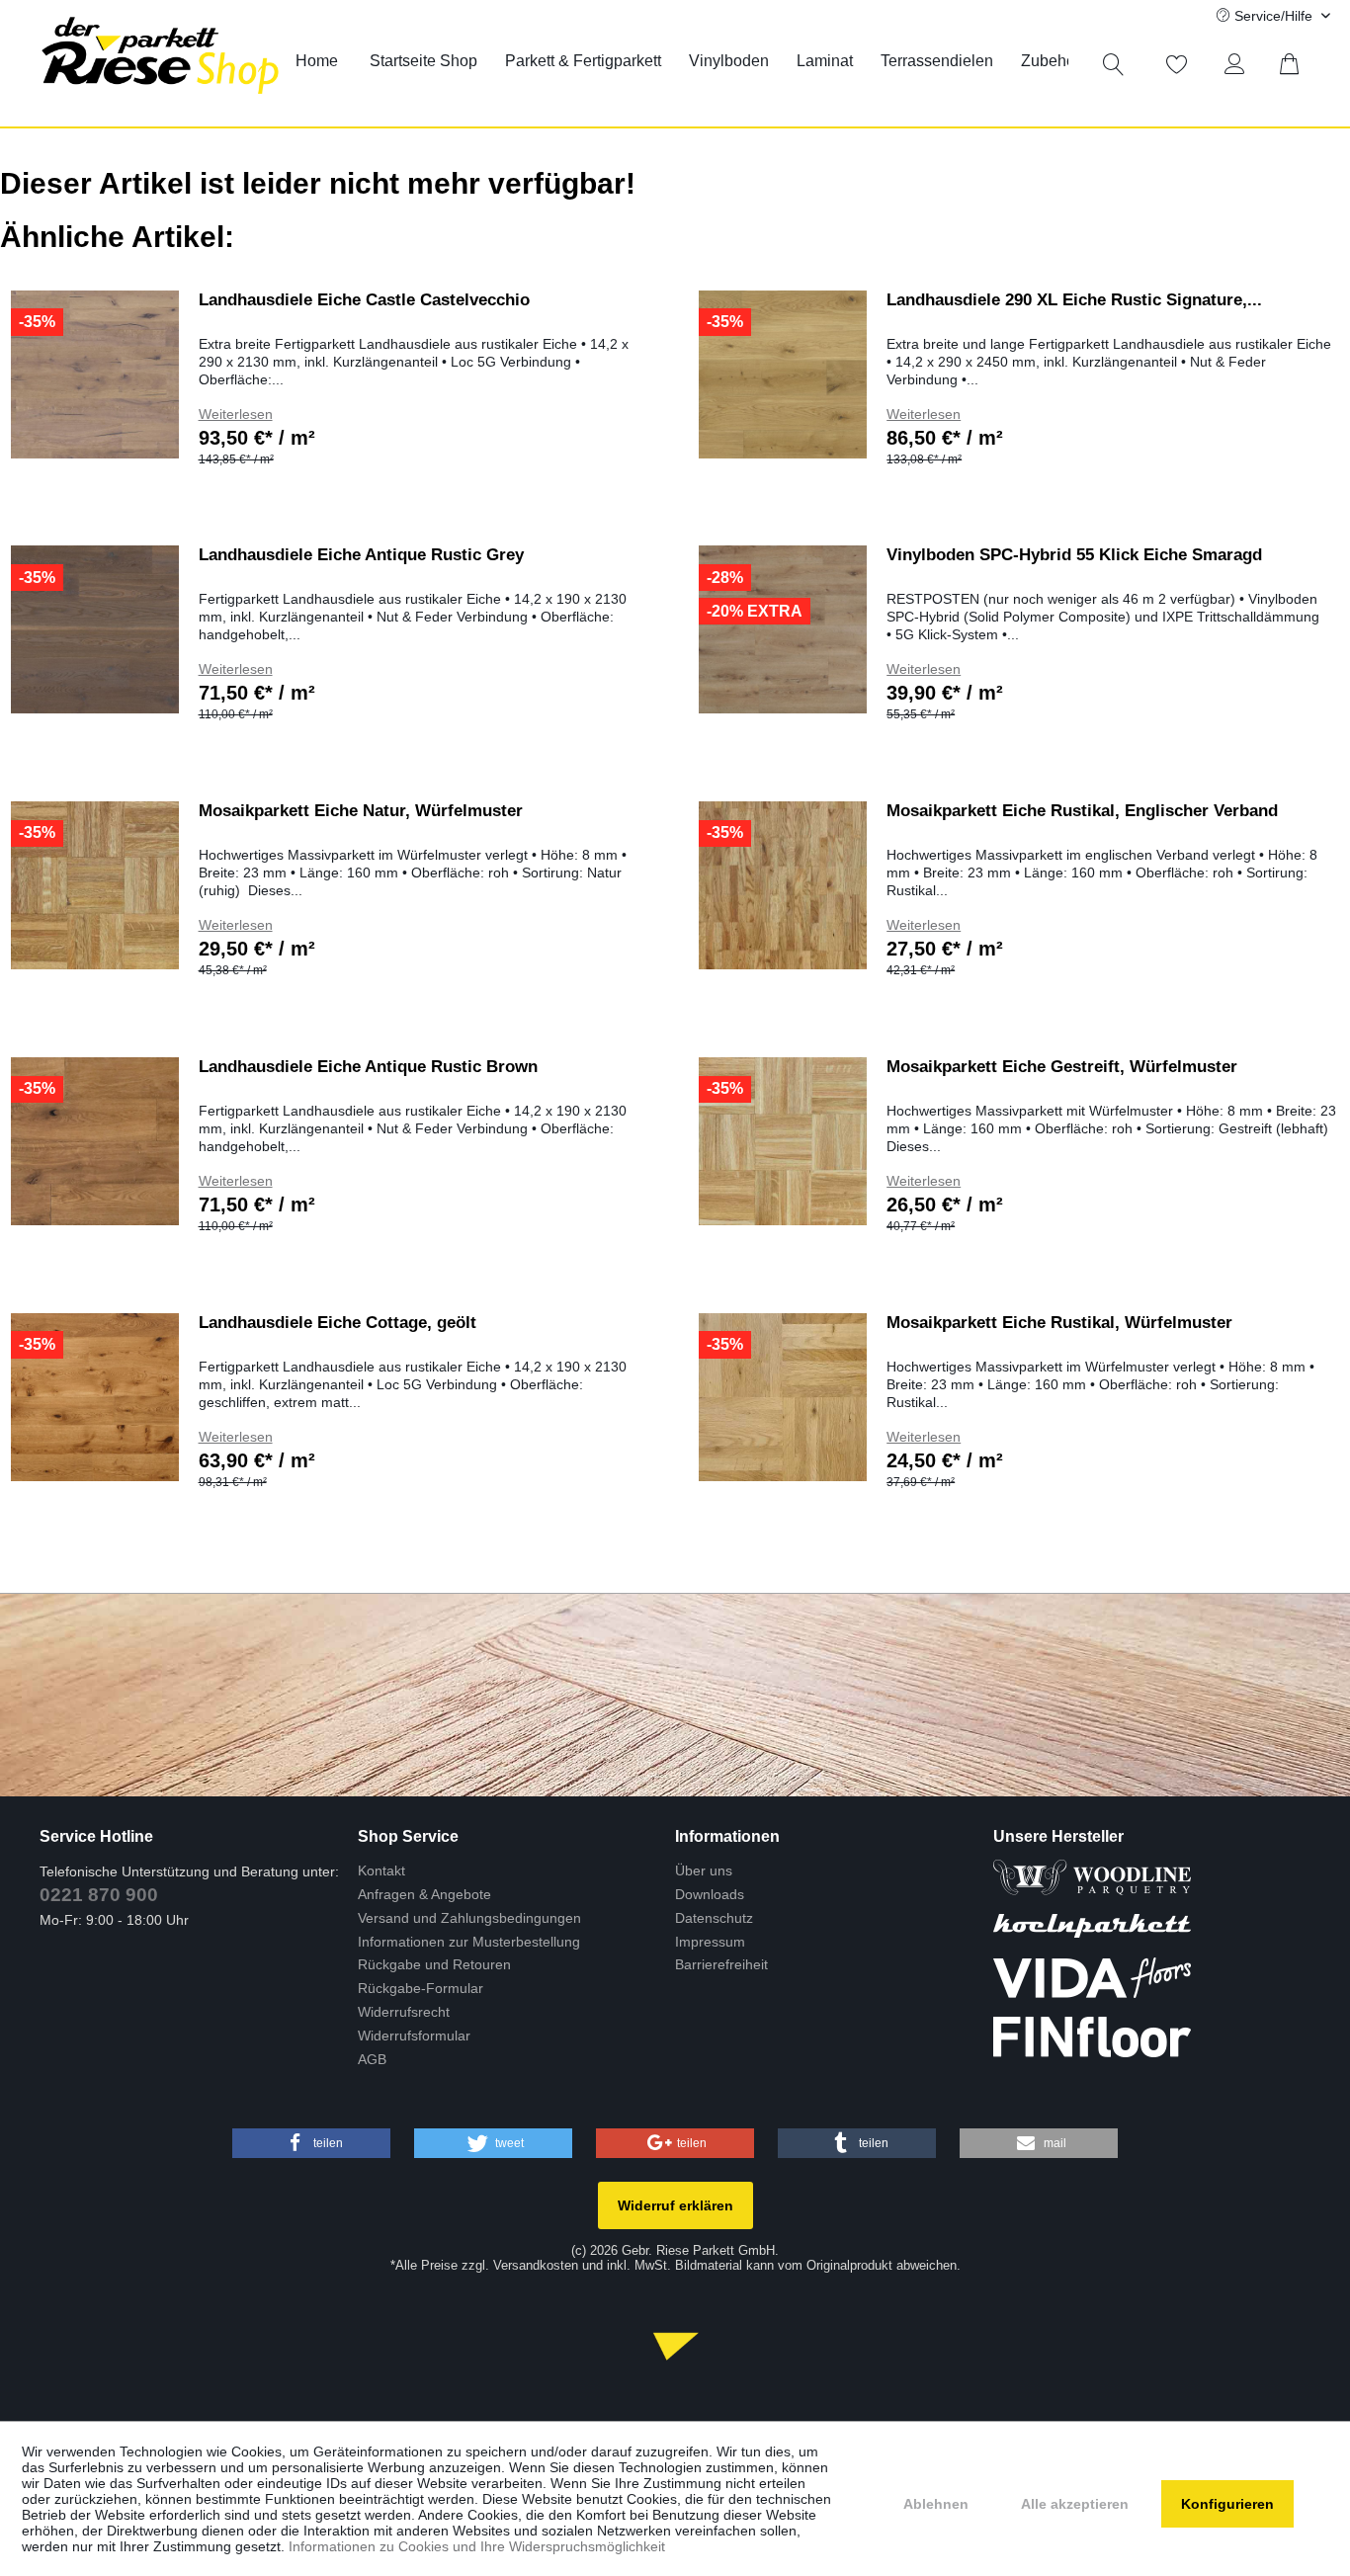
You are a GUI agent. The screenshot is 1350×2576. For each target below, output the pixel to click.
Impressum (710, 1942)
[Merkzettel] (1177, 64)
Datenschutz (714, 1918)
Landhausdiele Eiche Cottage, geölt (337, 1323)
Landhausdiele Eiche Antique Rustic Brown (368, 1067)
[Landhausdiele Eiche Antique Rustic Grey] (95, 629)
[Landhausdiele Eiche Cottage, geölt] (95, 1397)
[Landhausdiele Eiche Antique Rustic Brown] (95, 1141)
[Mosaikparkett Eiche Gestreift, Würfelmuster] (783, 1141)
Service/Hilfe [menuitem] (1273, 16)
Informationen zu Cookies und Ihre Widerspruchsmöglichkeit (477, 2546)
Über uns (704, 1870)
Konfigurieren (1227, 2504)
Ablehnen (936, 2504)
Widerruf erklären (675, 2205)
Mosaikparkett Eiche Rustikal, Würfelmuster (1059, 1323)
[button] (311, 2143)
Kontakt (381, 1870)
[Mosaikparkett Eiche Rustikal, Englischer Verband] (783, 885)
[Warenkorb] (1301, 64)
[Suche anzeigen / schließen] (1114, 64)
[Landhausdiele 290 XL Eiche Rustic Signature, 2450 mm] (783, 374)
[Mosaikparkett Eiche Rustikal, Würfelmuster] (783, 1397)
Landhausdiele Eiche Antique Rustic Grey (361, 555)
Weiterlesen (236, 414)
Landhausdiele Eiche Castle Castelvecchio (364, 300)
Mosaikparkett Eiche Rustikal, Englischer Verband (1082, 811)
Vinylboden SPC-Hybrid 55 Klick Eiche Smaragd (1074, 555)
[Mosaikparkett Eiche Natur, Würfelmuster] (95, 885)
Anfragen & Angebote (424, 1894)
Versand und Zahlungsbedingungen (469, 1918)
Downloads (710, 1894)
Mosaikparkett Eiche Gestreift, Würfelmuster (1062, 1067)
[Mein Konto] (1239, 64)
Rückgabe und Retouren (434, 1964)
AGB (372, 2059)
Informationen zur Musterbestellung (469, 1942)
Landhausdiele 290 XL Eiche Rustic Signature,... (1074, 300)
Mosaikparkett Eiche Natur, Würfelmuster (361, 811)
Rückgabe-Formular (421, 1988)
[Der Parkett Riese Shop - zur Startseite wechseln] (161, 63)
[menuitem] (317, 61)
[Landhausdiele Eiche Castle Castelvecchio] (95, 374)
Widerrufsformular (414, 2036)
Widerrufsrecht (404, 2012)
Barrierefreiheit (721, 1964)
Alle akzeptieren (1075, 2504)
